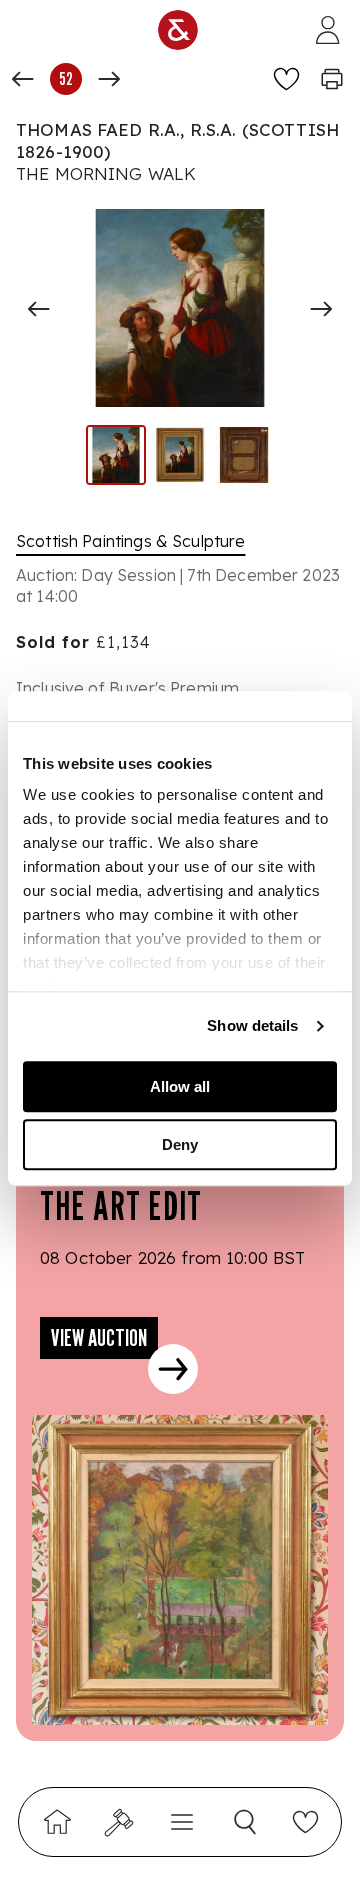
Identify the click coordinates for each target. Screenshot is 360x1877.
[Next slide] (321, 309)
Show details (252, 1025)
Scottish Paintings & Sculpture (131, 541)
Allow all (180, 1086)
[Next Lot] (109, 79)
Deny (180, 1144)
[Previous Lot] (23, 79)
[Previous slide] (39, 309)
